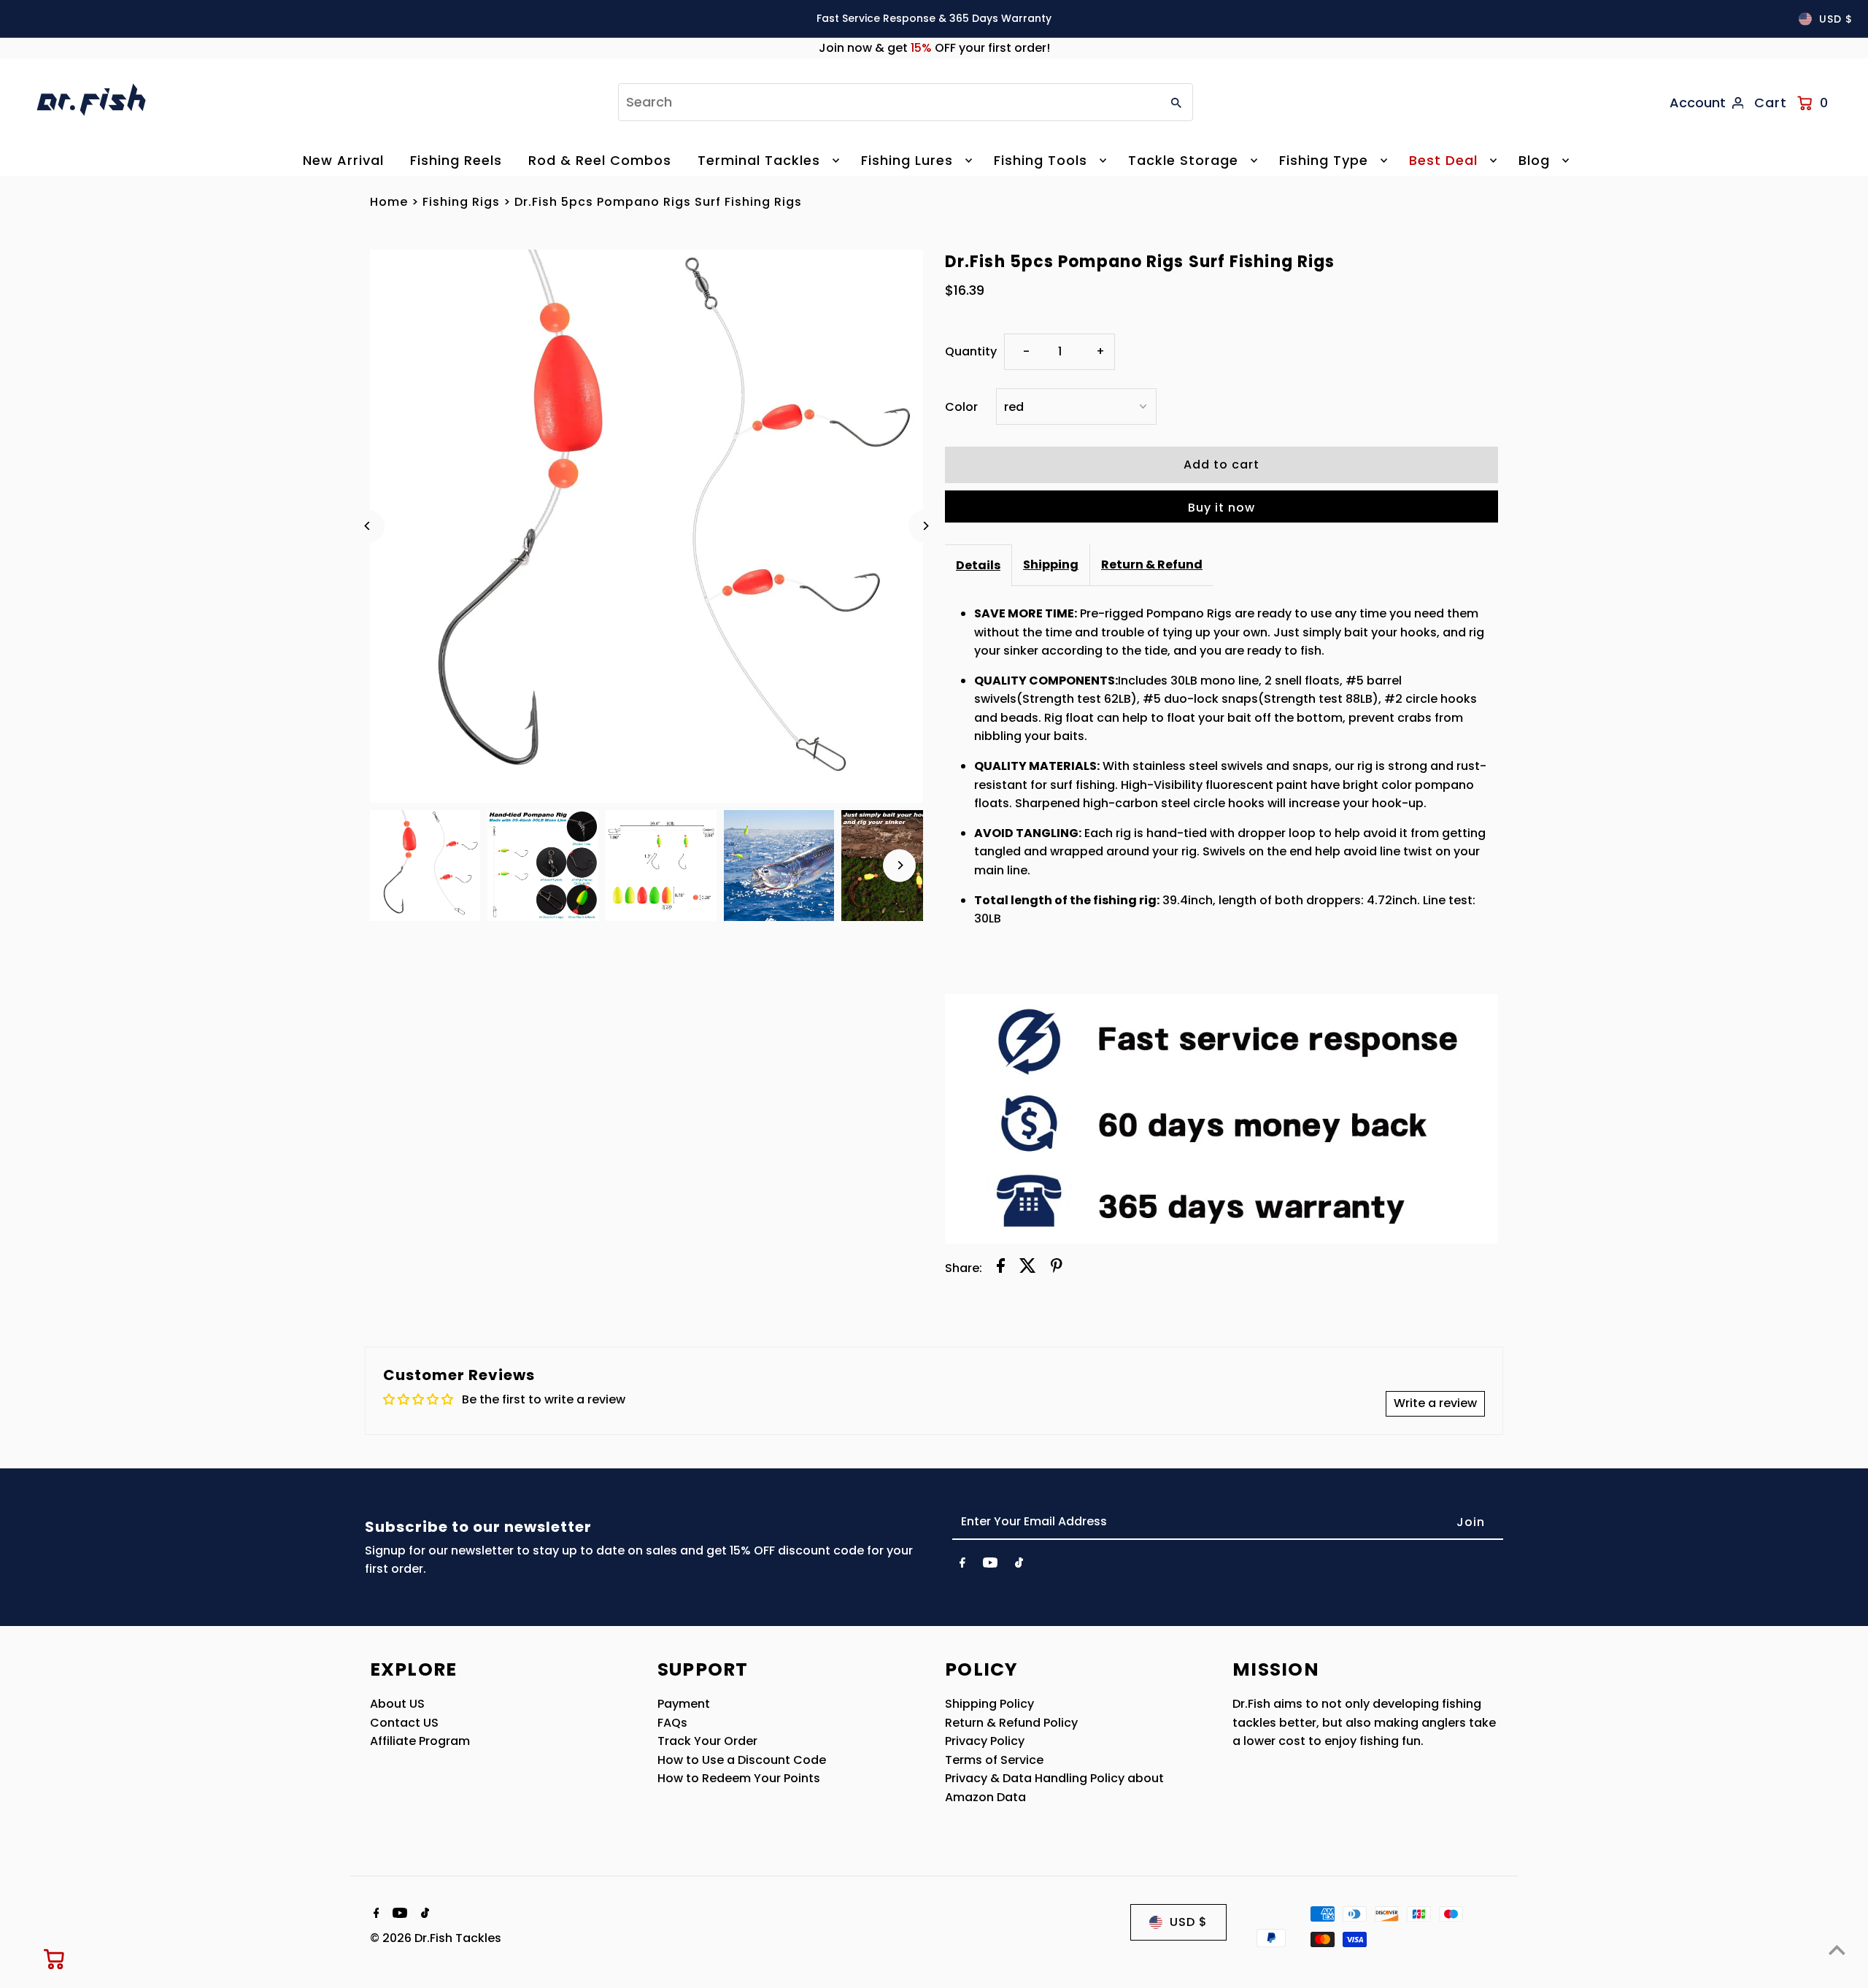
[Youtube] (990, 1565)
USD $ (1836, 19)
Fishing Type (1324, 160)
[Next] (925, 526)
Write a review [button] (1435, 1403)
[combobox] (888, 102)
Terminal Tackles (759, 160)
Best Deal (1443, 160)
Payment (684, 1704)
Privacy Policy (985, 1741)
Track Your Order (707, 1741)
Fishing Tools (1041, 160)
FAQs (672, 1723)
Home (389, 202)
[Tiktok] (1019, 1565)
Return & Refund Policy (1011, 1723)
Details (978, 565)
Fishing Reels (456, 160)
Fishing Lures (907, 160)
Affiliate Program (420, 1741)
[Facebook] (962, 1565)
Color (961, 407)
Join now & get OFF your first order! (934, 48)
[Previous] (368, 526)
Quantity (971, 351)
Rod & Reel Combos (600, 160)
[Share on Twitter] (1028, 1268)
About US (397, 1704)
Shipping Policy (989, 1704)
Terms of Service (994, 1760)
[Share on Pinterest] (1057, 1268)
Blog (1534, 160)
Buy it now (1221, 508)
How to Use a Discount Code (742, 1760)
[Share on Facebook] (1001, 1268)
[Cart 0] (55, 1959)
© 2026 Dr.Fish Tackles (436, 1938)
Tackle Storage (1183, 160)
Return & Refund (1152, 565)
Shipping (1051, 565)
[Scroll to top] (1837, 1950)
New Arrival (343, 160)
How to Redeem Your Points (739, 1778)
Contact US (404, 1723)
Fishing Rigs (461, 202)
